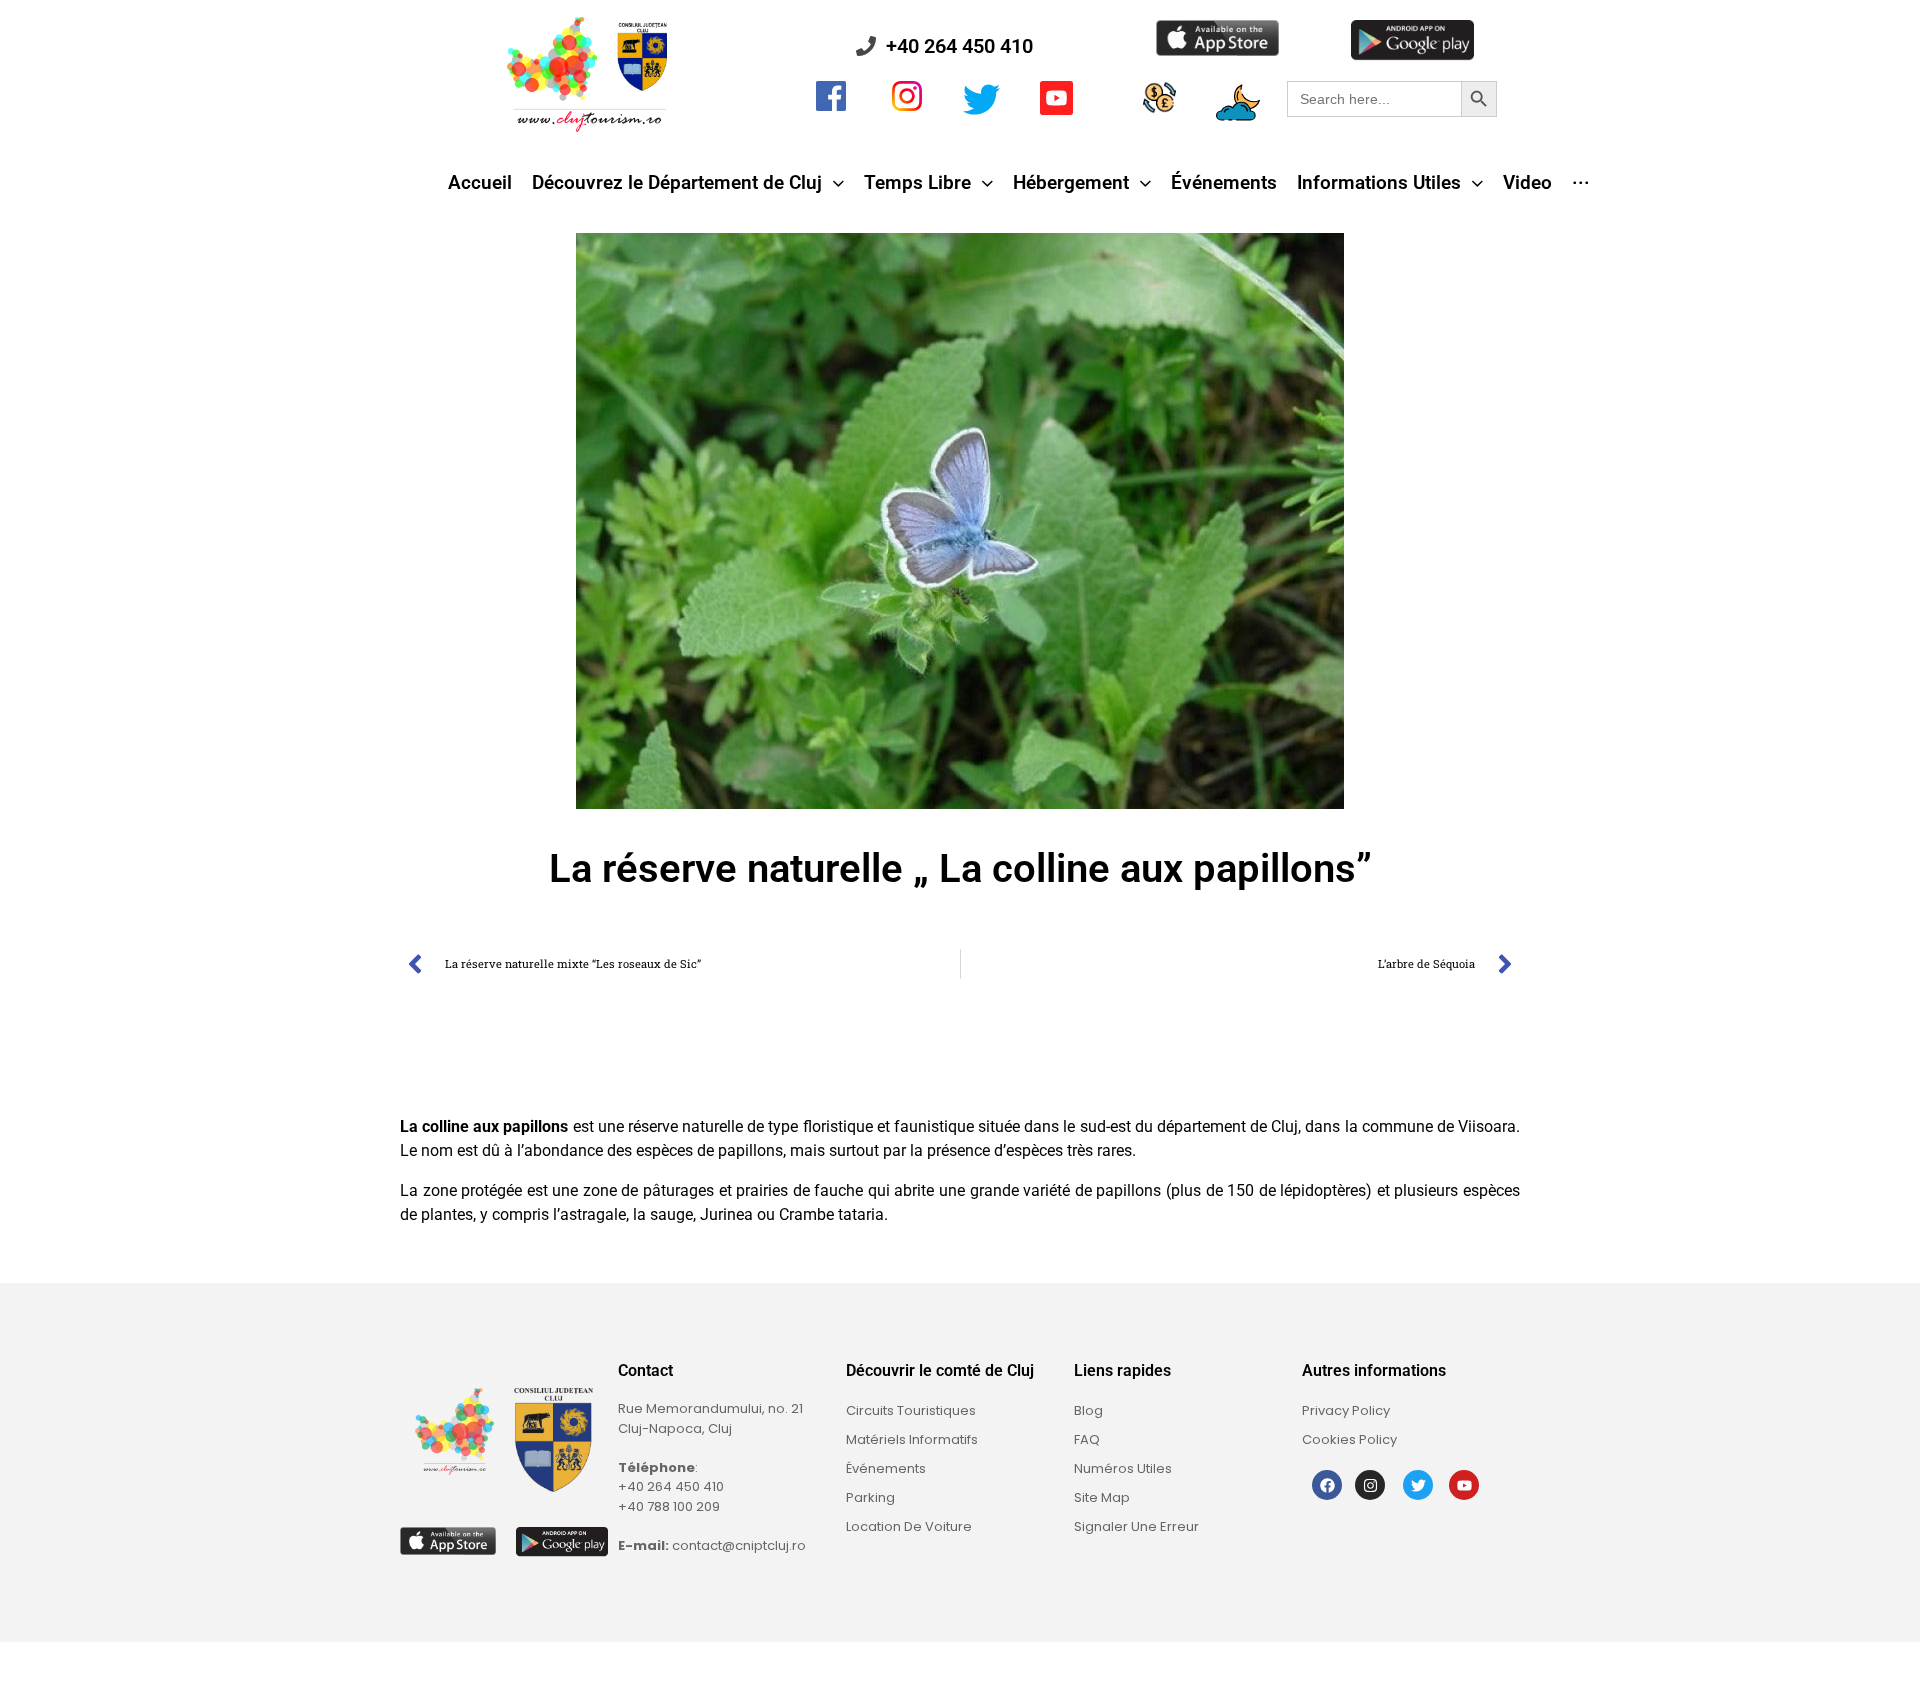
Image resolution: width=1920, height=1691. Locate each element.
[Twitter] (1418, 1485)
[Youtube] (1464, 1485)
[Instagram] (1370, 1485)
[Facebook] (1327, 1485)
